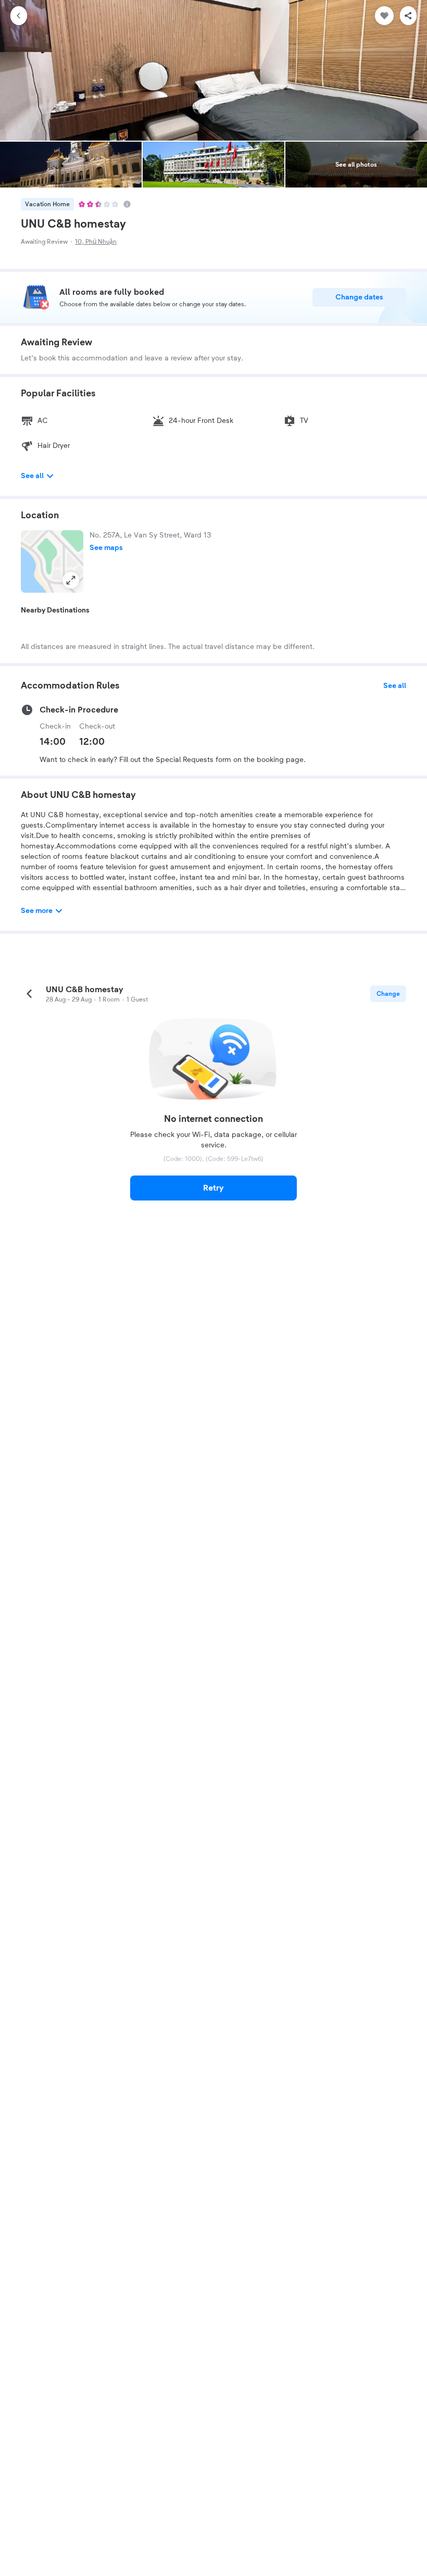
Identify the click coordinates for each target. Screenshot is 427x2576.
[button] (52, 561)
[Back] (19, 16)
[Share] (408, 16)
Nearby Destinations (55, 610)
